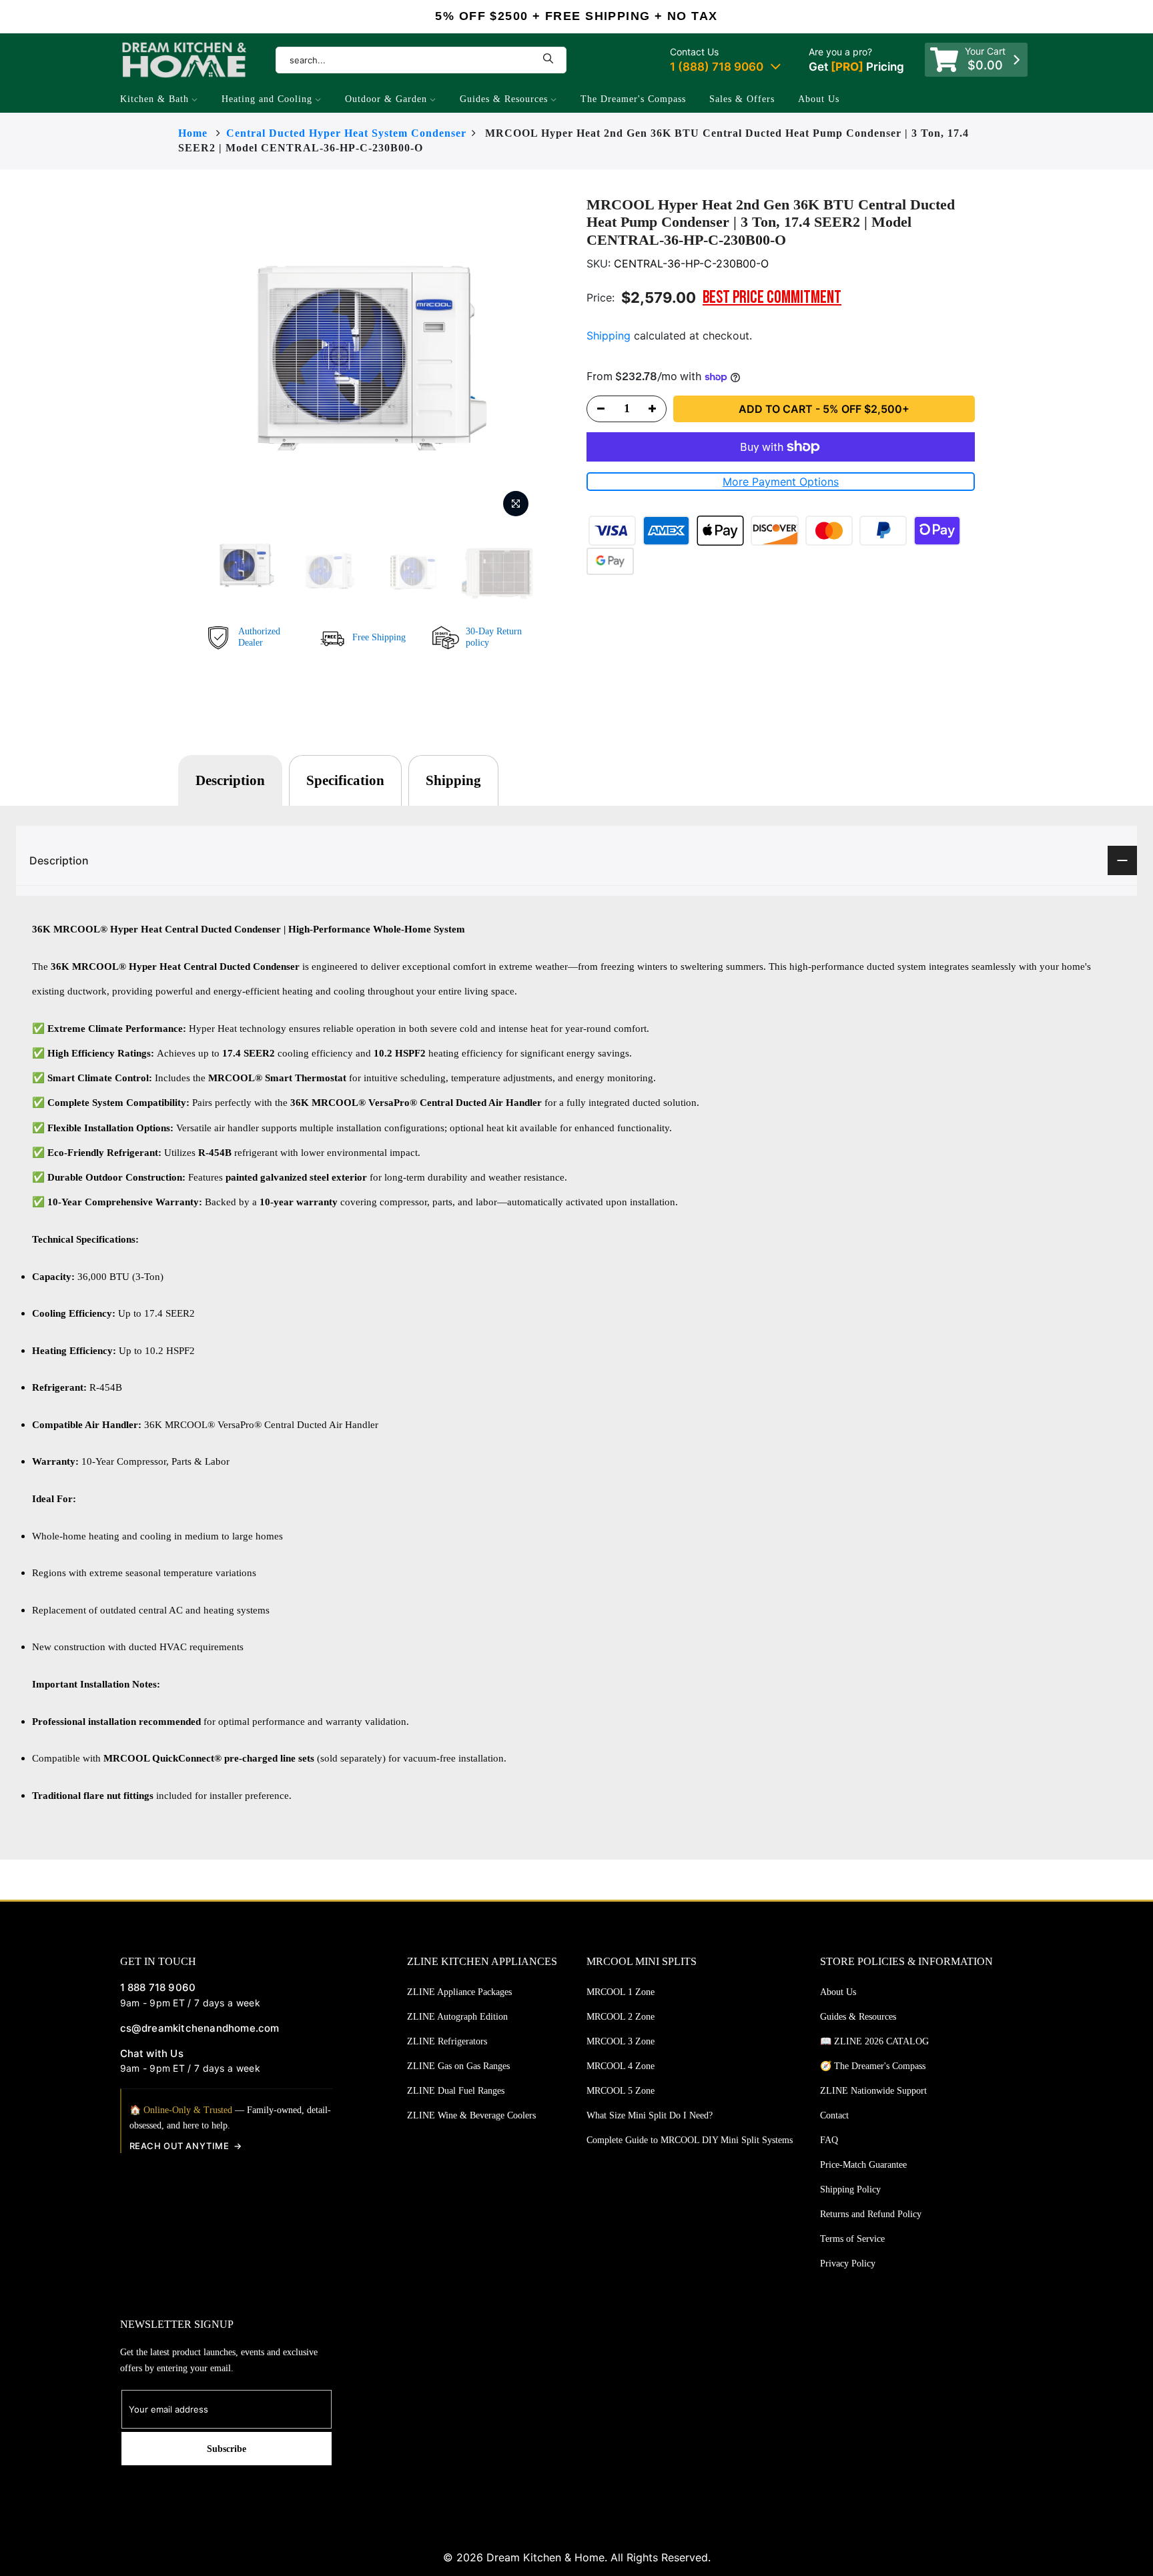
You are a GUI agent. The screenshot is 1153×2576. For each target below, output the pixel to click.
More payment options (781, 482)
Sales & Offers (742, 99)
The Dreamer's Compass (633, 99)
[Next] (563, 360)
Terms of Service (852, 2239)
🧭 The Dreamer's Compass (873, 2066)
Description (230, 780)
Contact (834, 2115)
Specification (345, 780)
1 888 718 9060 (158, 1987)
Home (193, 133)
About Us (819, 99)
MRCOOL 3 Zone (621, 2041)
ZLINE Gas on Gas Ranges (458, 2066)
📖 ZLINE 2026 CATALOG (874, 2041)
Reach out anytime (179, 2146)
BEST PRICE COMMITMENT (772, 298)
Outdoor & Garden (386, 99)
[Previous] (181, 360)
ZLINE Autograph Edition (457, 2017)
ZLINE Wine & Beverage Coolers (471, 2115)
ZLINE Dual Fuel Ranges (456, 2091)
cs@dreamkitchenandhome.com (200, 2028)
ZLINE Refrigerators (447, 2041)
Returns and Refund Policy (871, 2214)
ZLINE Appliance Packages (459, 1992)
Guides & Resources (504, 99)
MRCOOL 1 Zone (621, 1992)
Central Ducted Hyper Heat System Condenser (346, 133)
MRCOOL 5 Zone (621, 2091)
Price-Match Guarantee (863, 2165)
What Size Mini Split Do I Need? (650, 2115)
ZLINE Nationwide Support (873, 2091)
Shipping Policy (850, 2189)
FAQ (829, 2140)
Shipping (609, 336)
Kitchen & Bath (154, 99)
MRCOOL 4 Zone (621, 2066)
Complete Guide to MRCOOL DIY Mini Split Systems (690, 2140)
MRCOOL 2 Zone (621, 2017)
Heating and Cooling (267, 99)
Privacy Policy (848, 2264)
